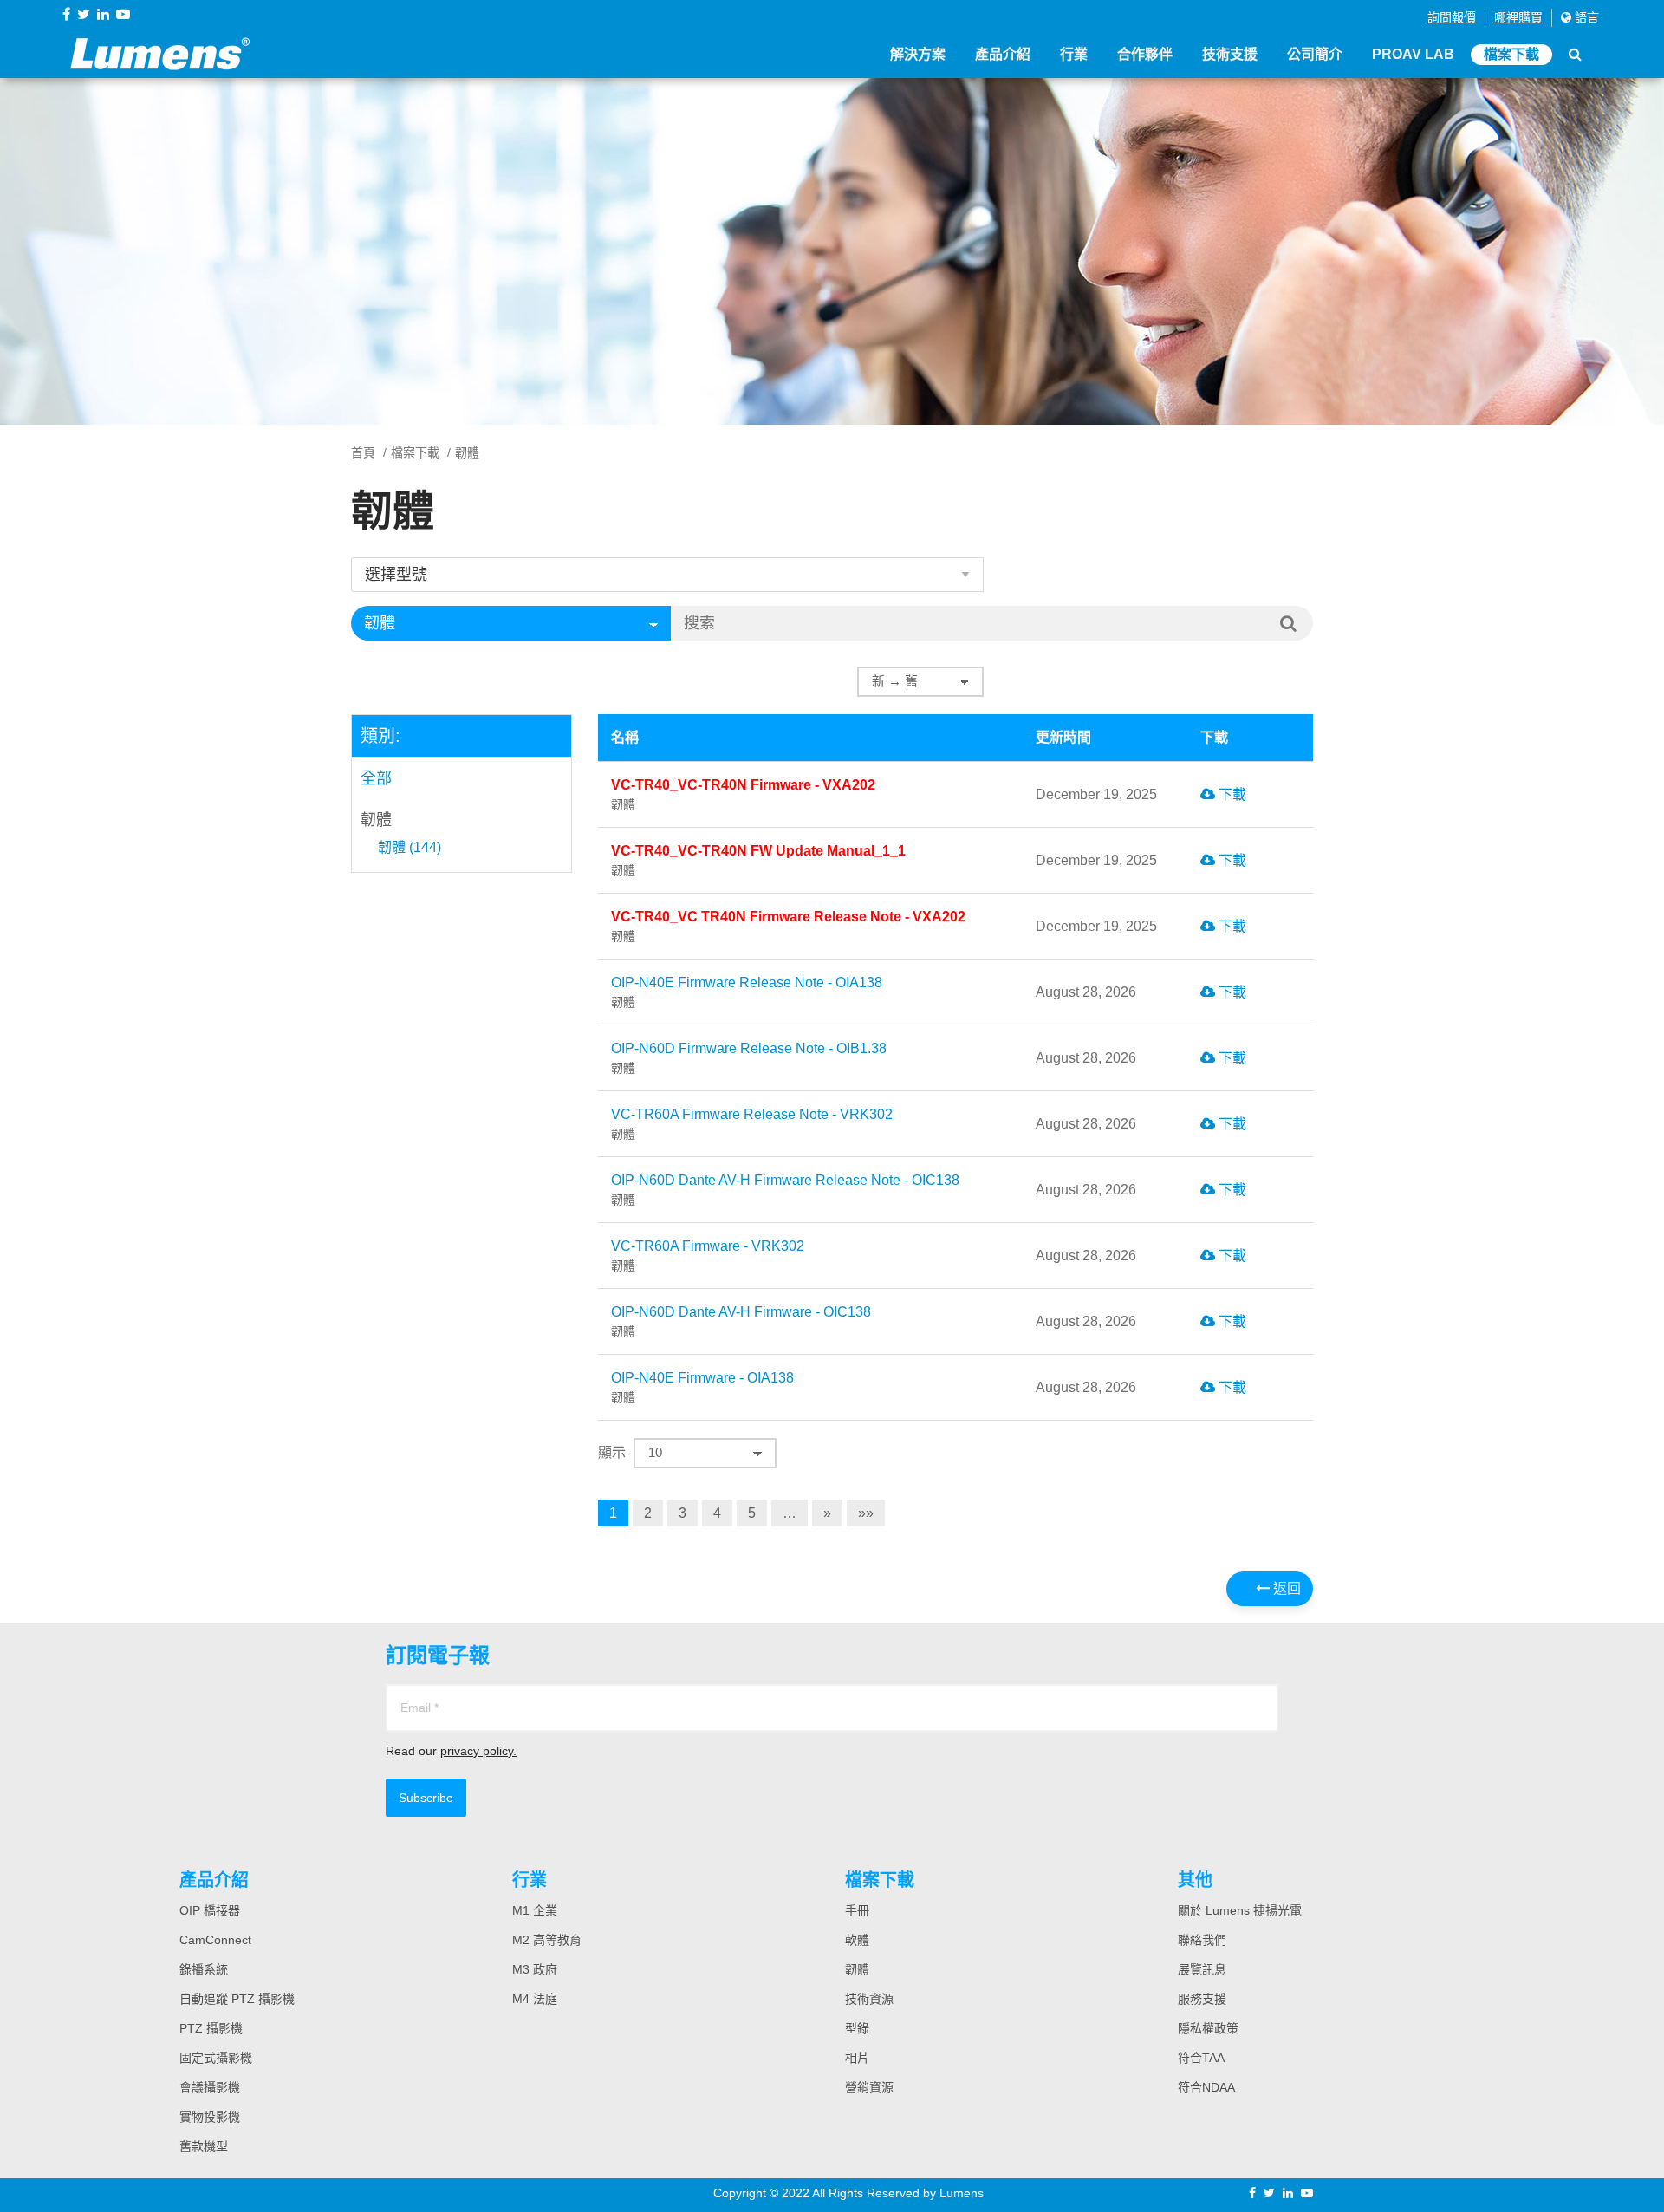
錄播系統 (204, 1969)
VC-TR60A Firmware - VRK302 (708, 1256)
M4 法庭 (535, 1999)
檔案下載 (1511, 54)
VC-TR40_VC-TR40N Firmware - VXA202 (743, 794)
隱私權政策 (1208, 2028)
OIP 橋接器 (210, 1910)
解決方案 (918, 54)
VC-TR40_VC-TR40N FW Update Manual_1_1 (758, 860)
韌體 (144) (409, 848)
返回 (1285, 1588)
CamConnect (215, 1940)
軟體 (857, 1940)
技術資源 (869, 1999)
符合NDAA (1206, 2087)
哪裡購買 (1518, 17)
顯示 (612, 1452)
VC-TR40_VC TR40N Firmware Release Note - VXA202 (788, 926)
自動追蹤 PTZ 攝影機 (237, 1999)
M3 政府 (535, 1969)
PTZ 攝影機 (211, 2028)
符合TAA (1201, 2058)
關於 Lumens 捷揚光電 (1240, 1910)
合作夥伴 (1145, 54)
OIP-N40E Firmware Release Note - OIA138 (747, 992)
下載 (1231, 794)
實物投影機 (210, 2117)
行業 (1074, 54)
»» (866, 1513)
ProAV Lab (1413, 54)
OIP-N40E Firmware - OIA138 (702, 1387)
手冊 (857, 1910)
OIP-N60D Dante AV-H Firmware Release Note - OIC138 (785, 1190)
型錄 (857, 2028)
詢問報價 (1452, 17)
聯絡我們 (1202, 1940)
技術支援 (1230, 54)
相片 (857, 2058)
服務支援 (1202, 1999)
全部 (376, 778)
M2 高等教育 (547, 1940)
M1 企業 (535, 1910)
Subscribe (426, 1798)
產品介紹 (1003, 54)
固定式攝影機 (216, 2058)
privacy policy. (478, 1751)
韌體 (376, 820)
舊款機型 (204, 2146)
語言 (1585, 17)
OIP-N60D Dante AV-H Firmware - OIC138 (741, 1321)
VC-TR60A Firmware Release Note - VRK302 (752, 1124)
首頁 (363, 452)
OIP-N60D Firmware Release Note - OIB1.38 (749, 1058)
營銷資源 (869, 2087)
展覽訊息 (1202, 1969)
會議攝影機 (210, 2087)
